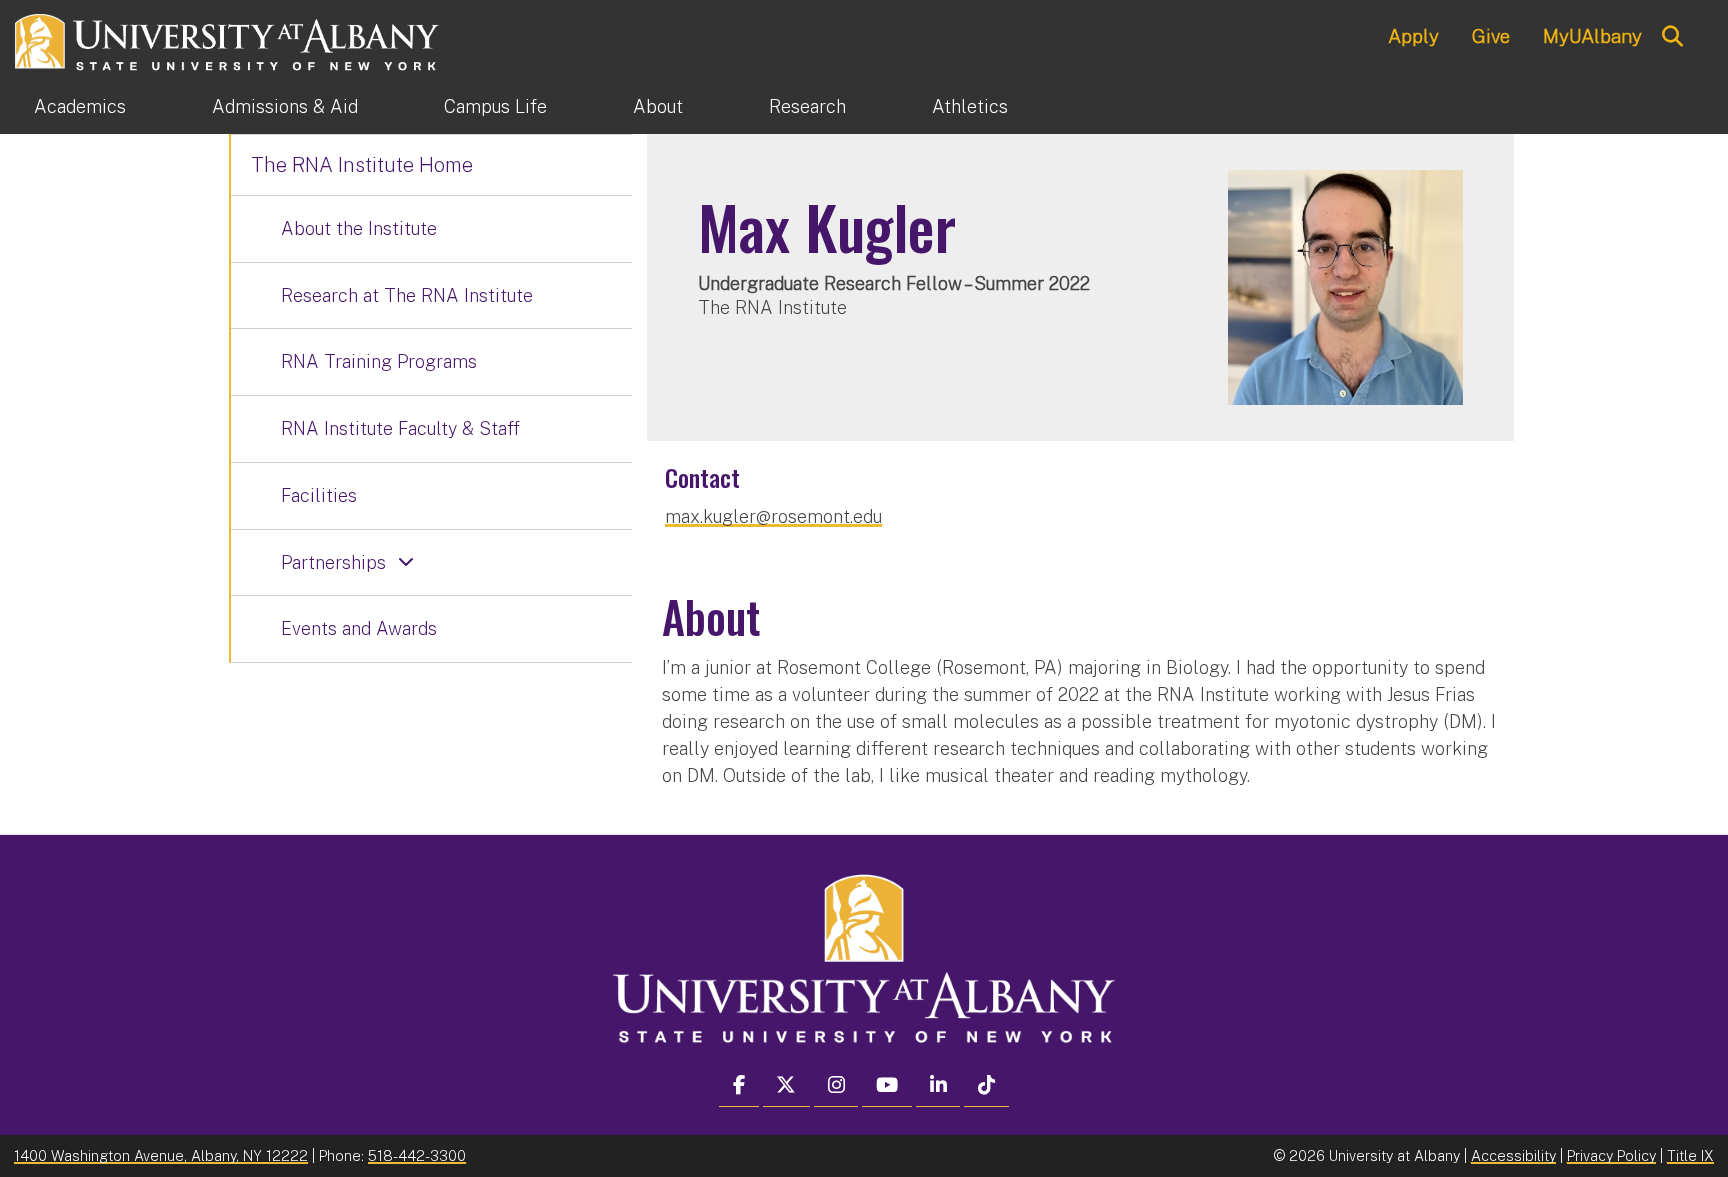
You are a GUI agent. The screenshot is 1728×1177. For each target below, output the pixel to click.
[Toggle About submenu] (726, 107)
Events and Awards (359, 628)
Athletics (970, 106)
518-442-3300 (417, 1155)
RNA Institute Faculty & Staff (400, 428)
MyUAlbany (1592, 36)
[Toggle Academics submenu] (169, 107)
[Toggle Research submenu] (889, 107)
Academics (80, 106)
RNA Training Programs (379, 361)
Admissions (285, 106)
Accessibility (1513, 1155)
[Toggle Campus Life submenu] (590, 107)
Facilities (319, 495)
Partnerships (333, 562)
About (658, 106)
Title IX (1690, 1155)
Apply (1413, 36)
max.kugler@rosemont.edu (773, 516)
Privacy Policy (1611, 1155)
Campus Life (495, 106)
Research (807, 106)
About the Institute (359, 228)
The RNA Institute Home (362, 165)
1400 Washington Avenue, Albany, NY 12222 (161, 1155)
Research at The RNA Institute (407, 295)
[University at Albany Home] (228, 39)
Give (1491, 36)
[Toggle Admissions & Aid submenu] (401, 107)
